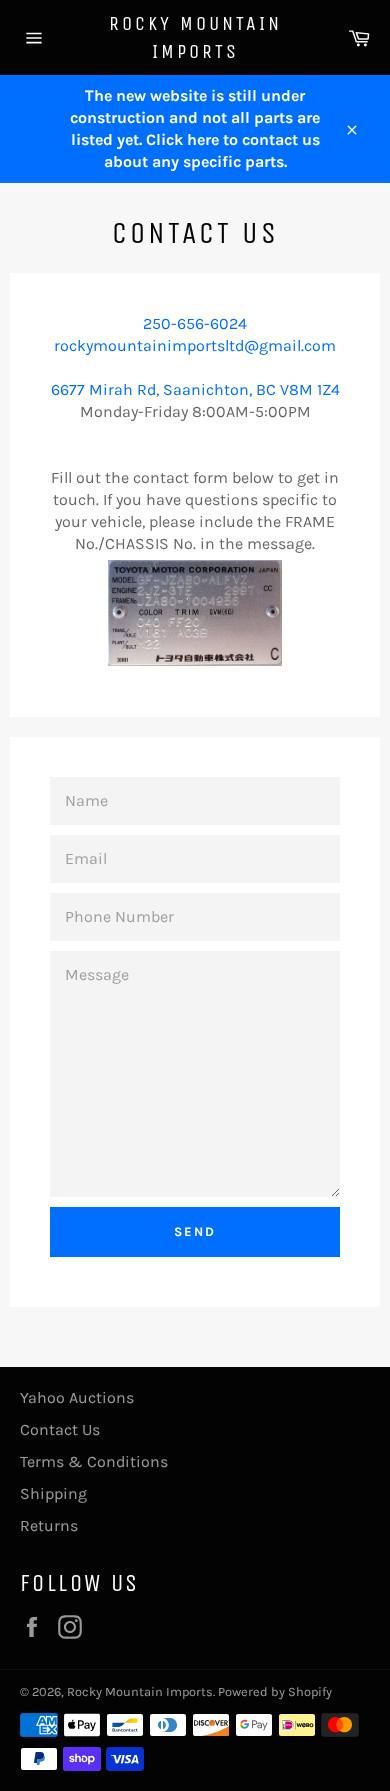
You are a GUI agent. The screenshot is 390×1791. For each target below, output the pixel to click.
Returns (49, 1525)
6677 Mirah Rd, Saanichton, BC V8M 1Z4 (195, 389)
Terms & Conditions (94, 1461)
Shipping (53, 1493)
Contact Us (60, 1429)
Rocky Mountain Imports (195, 37)
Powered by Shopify (275, 1691)
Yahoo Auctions (77, 1397)
